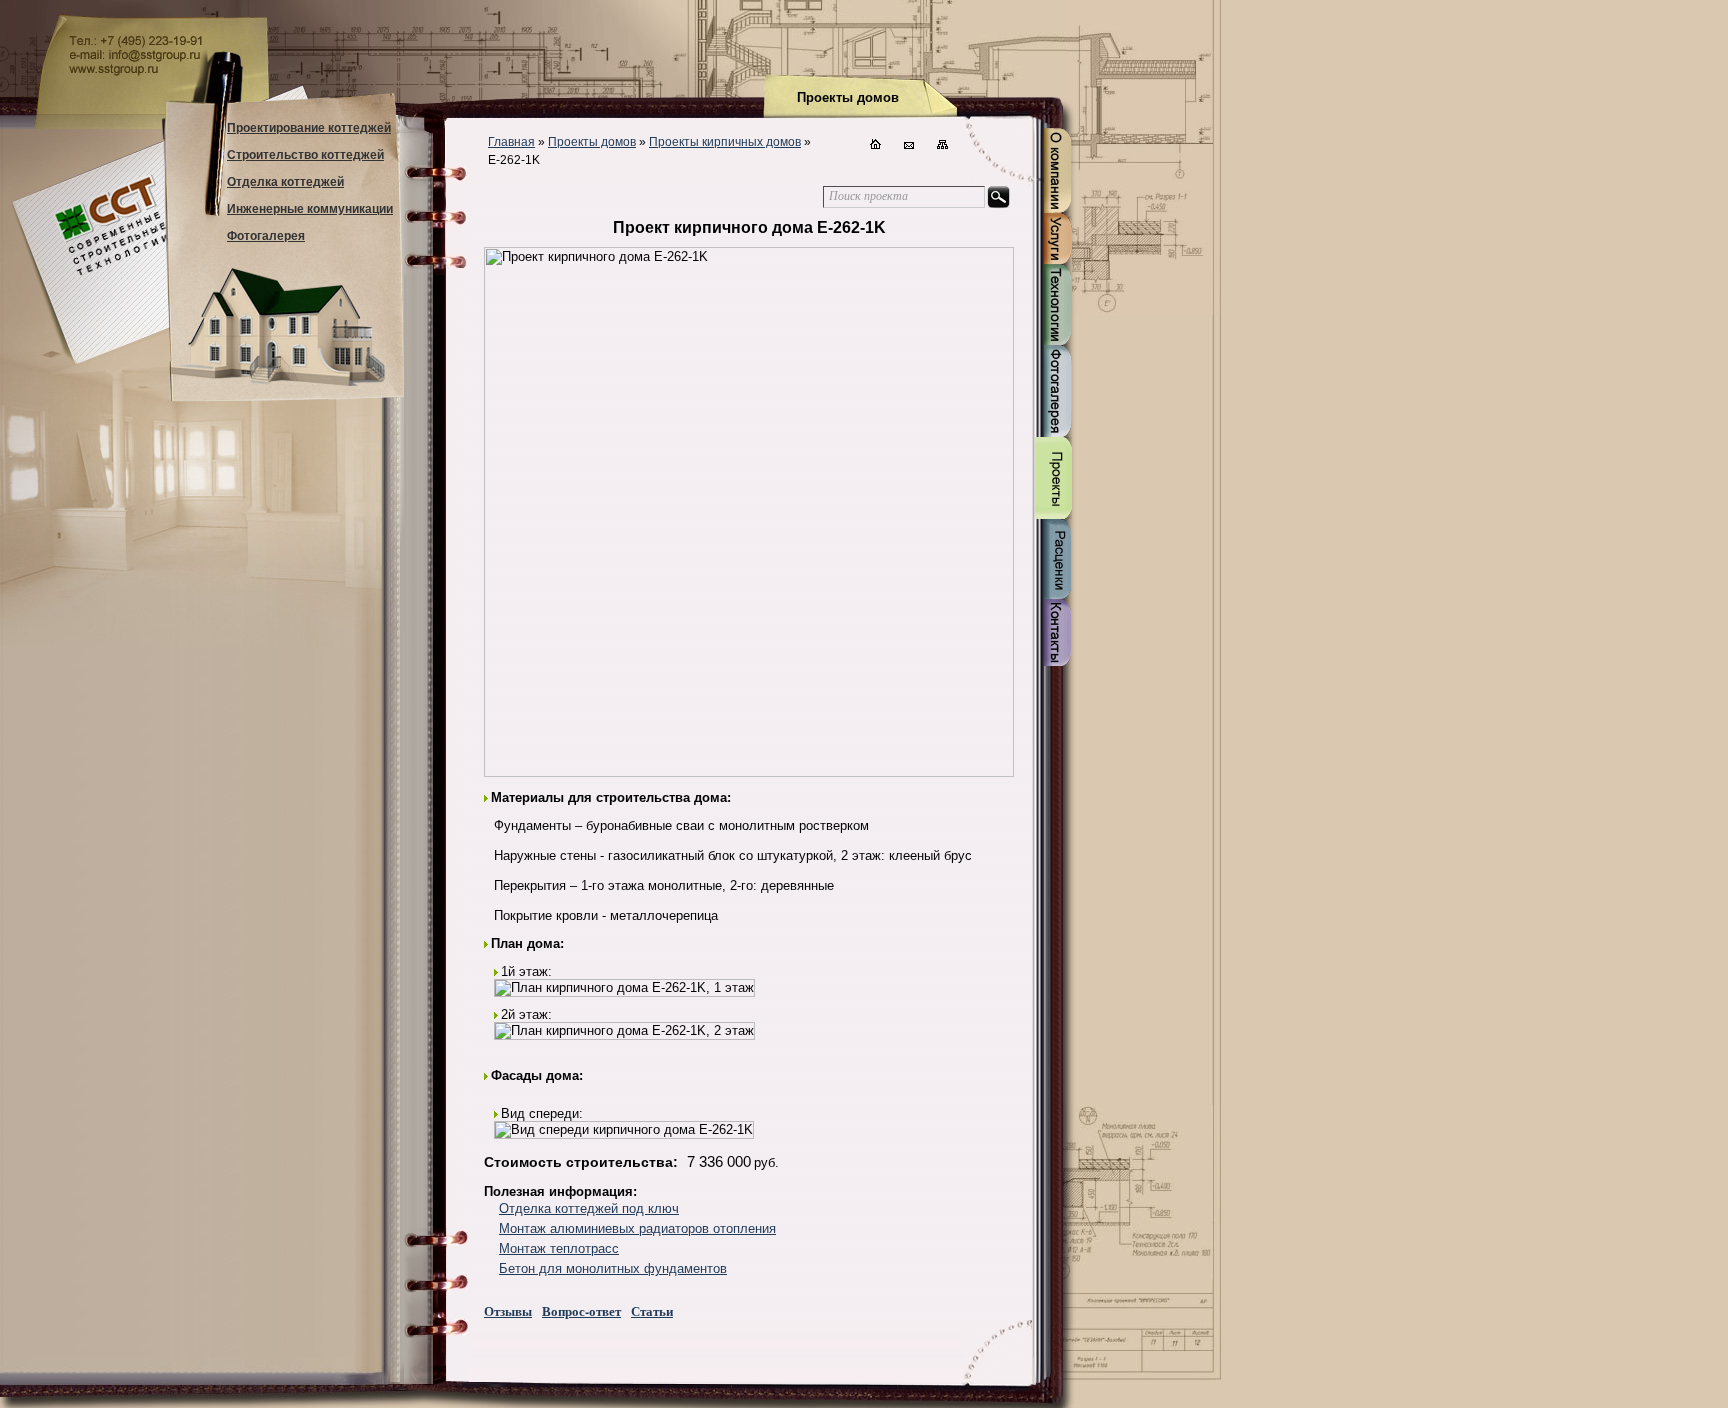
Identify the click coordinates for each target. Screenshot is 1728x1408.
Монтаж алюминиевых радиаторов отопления (637, 1228)
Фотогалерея (266, 236)
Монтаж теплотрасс (559, 1248)
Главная (511, 142)
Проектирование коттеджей (309, 128)
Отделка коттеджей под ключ (589, 1208)
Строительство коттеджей (305, 155)
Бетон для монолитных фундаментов (613, 1268)
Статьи (652, 1310)
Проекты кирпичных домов (725, 142)
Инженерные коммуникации (310, 209)
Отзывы (508, 1310)
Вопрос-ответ (581, 1310)
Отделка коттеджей (285, 182)
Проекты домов (592, 142)
